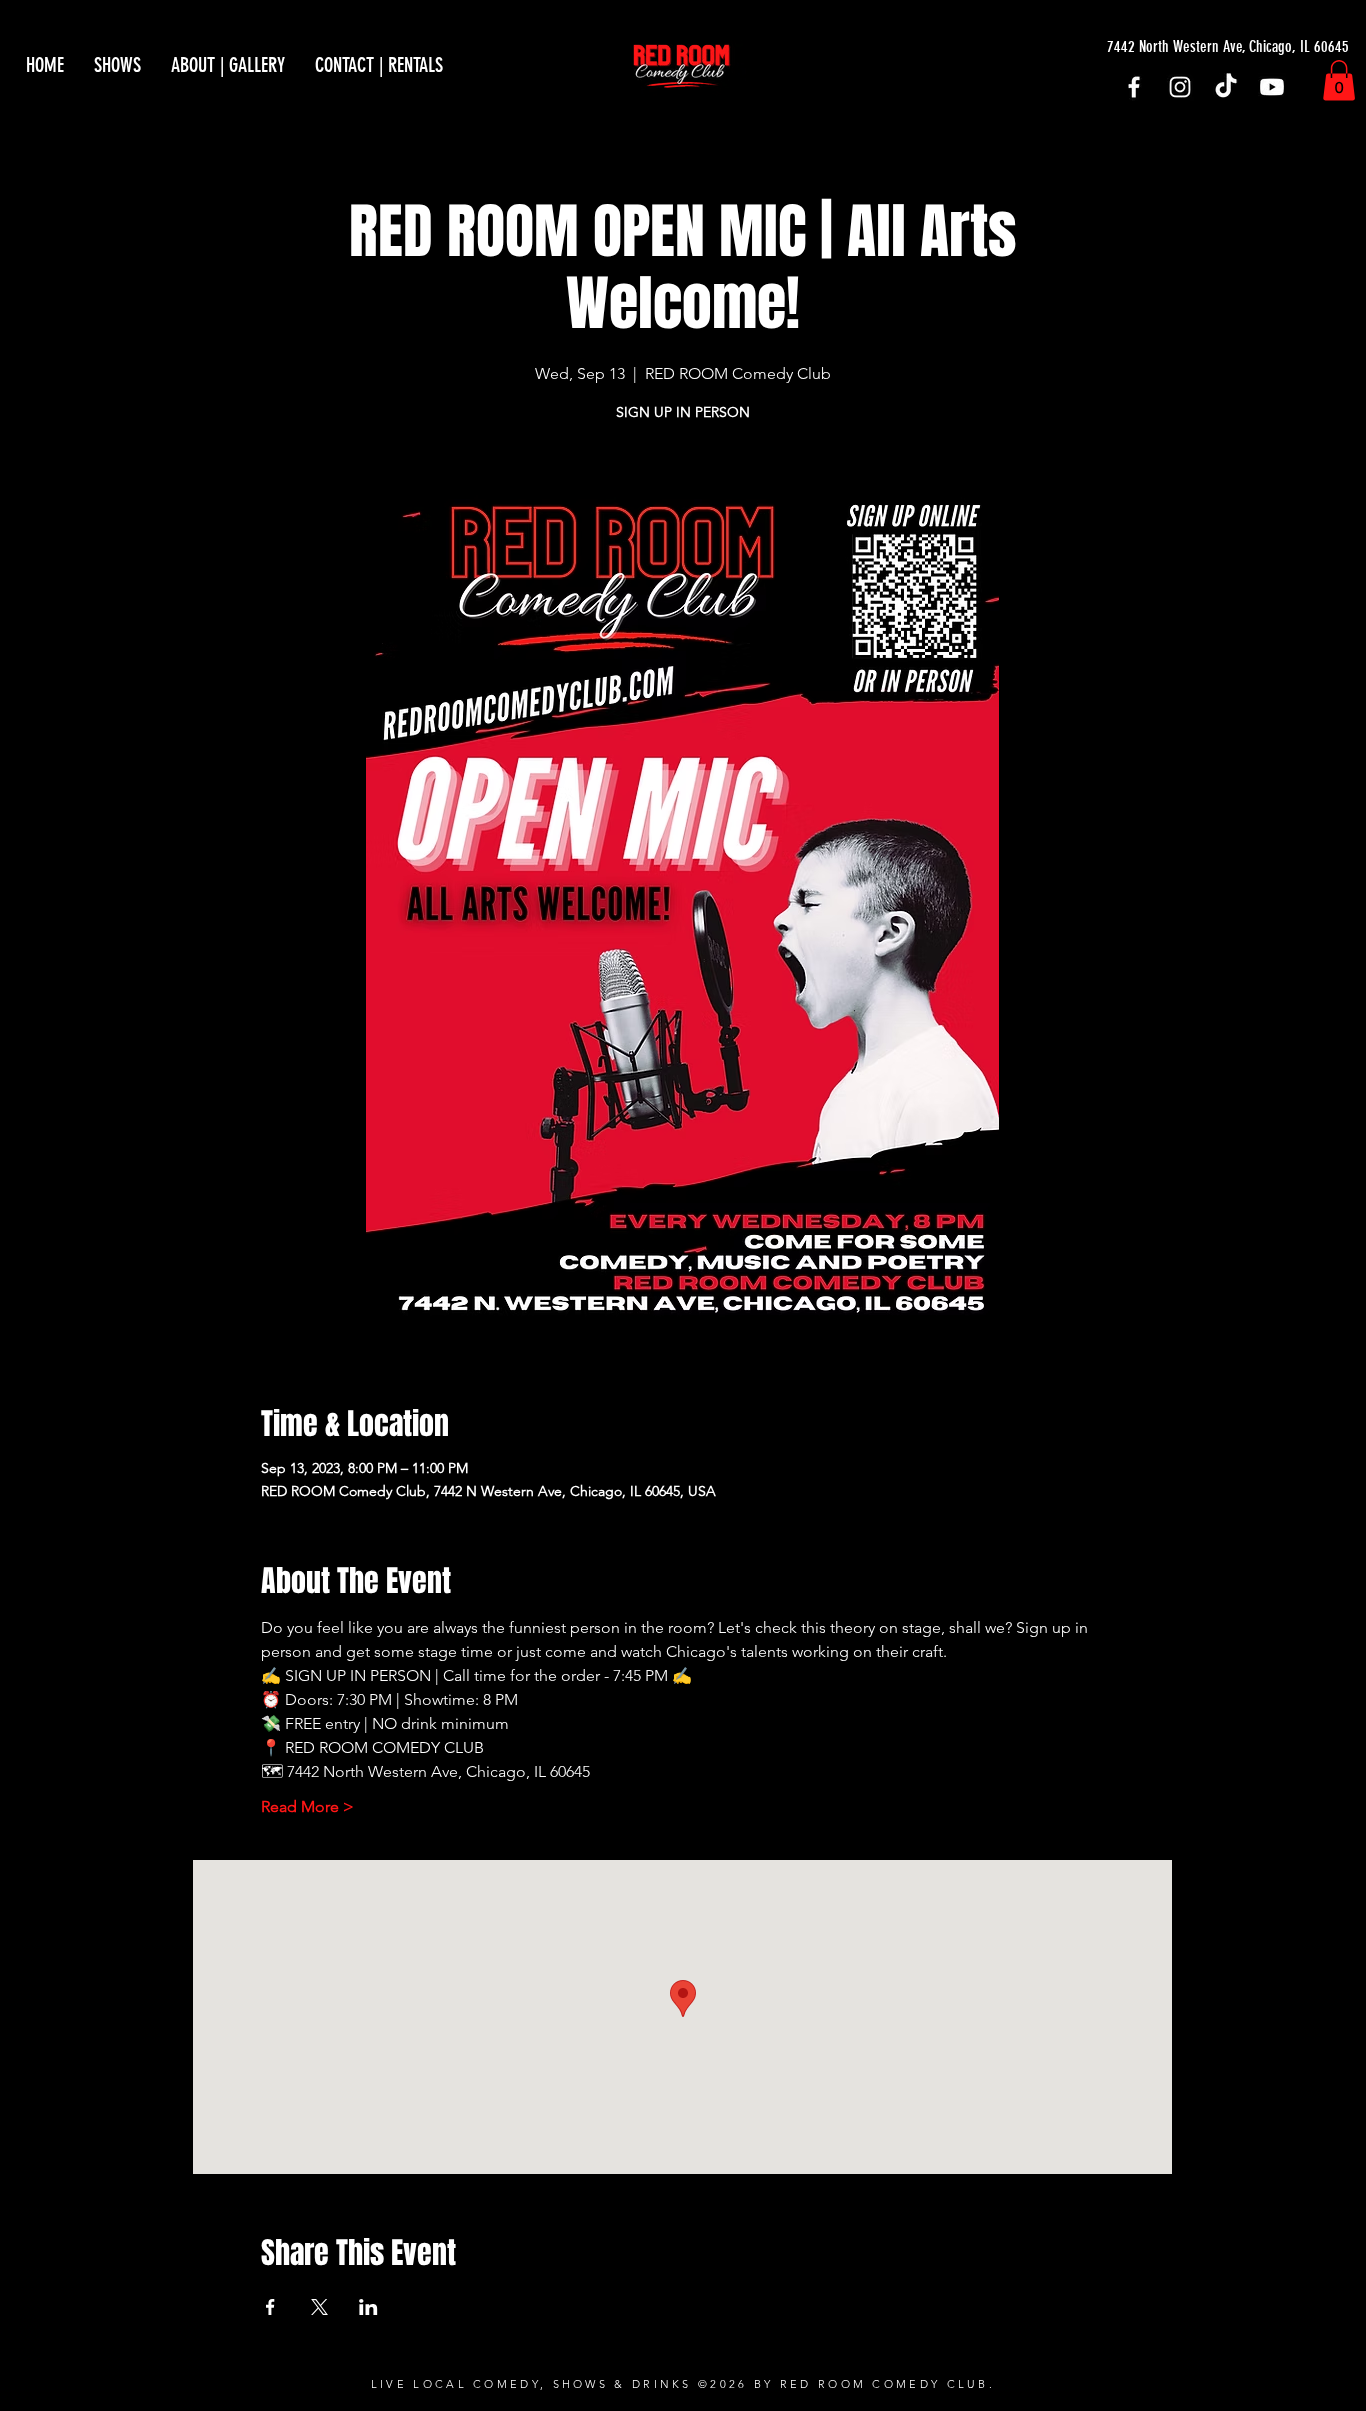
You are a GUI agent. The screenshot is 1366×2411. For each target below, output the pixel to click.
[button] (1339, 80)
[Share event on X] (319, 2307)
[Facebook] (1134, 87)
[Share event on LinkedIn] (368, 2307)
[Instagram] (1180, 87)
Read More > (307, 1806)
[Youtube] (1272, 87)
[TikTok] (1226, 87)
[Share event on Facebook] (270, 2307)
